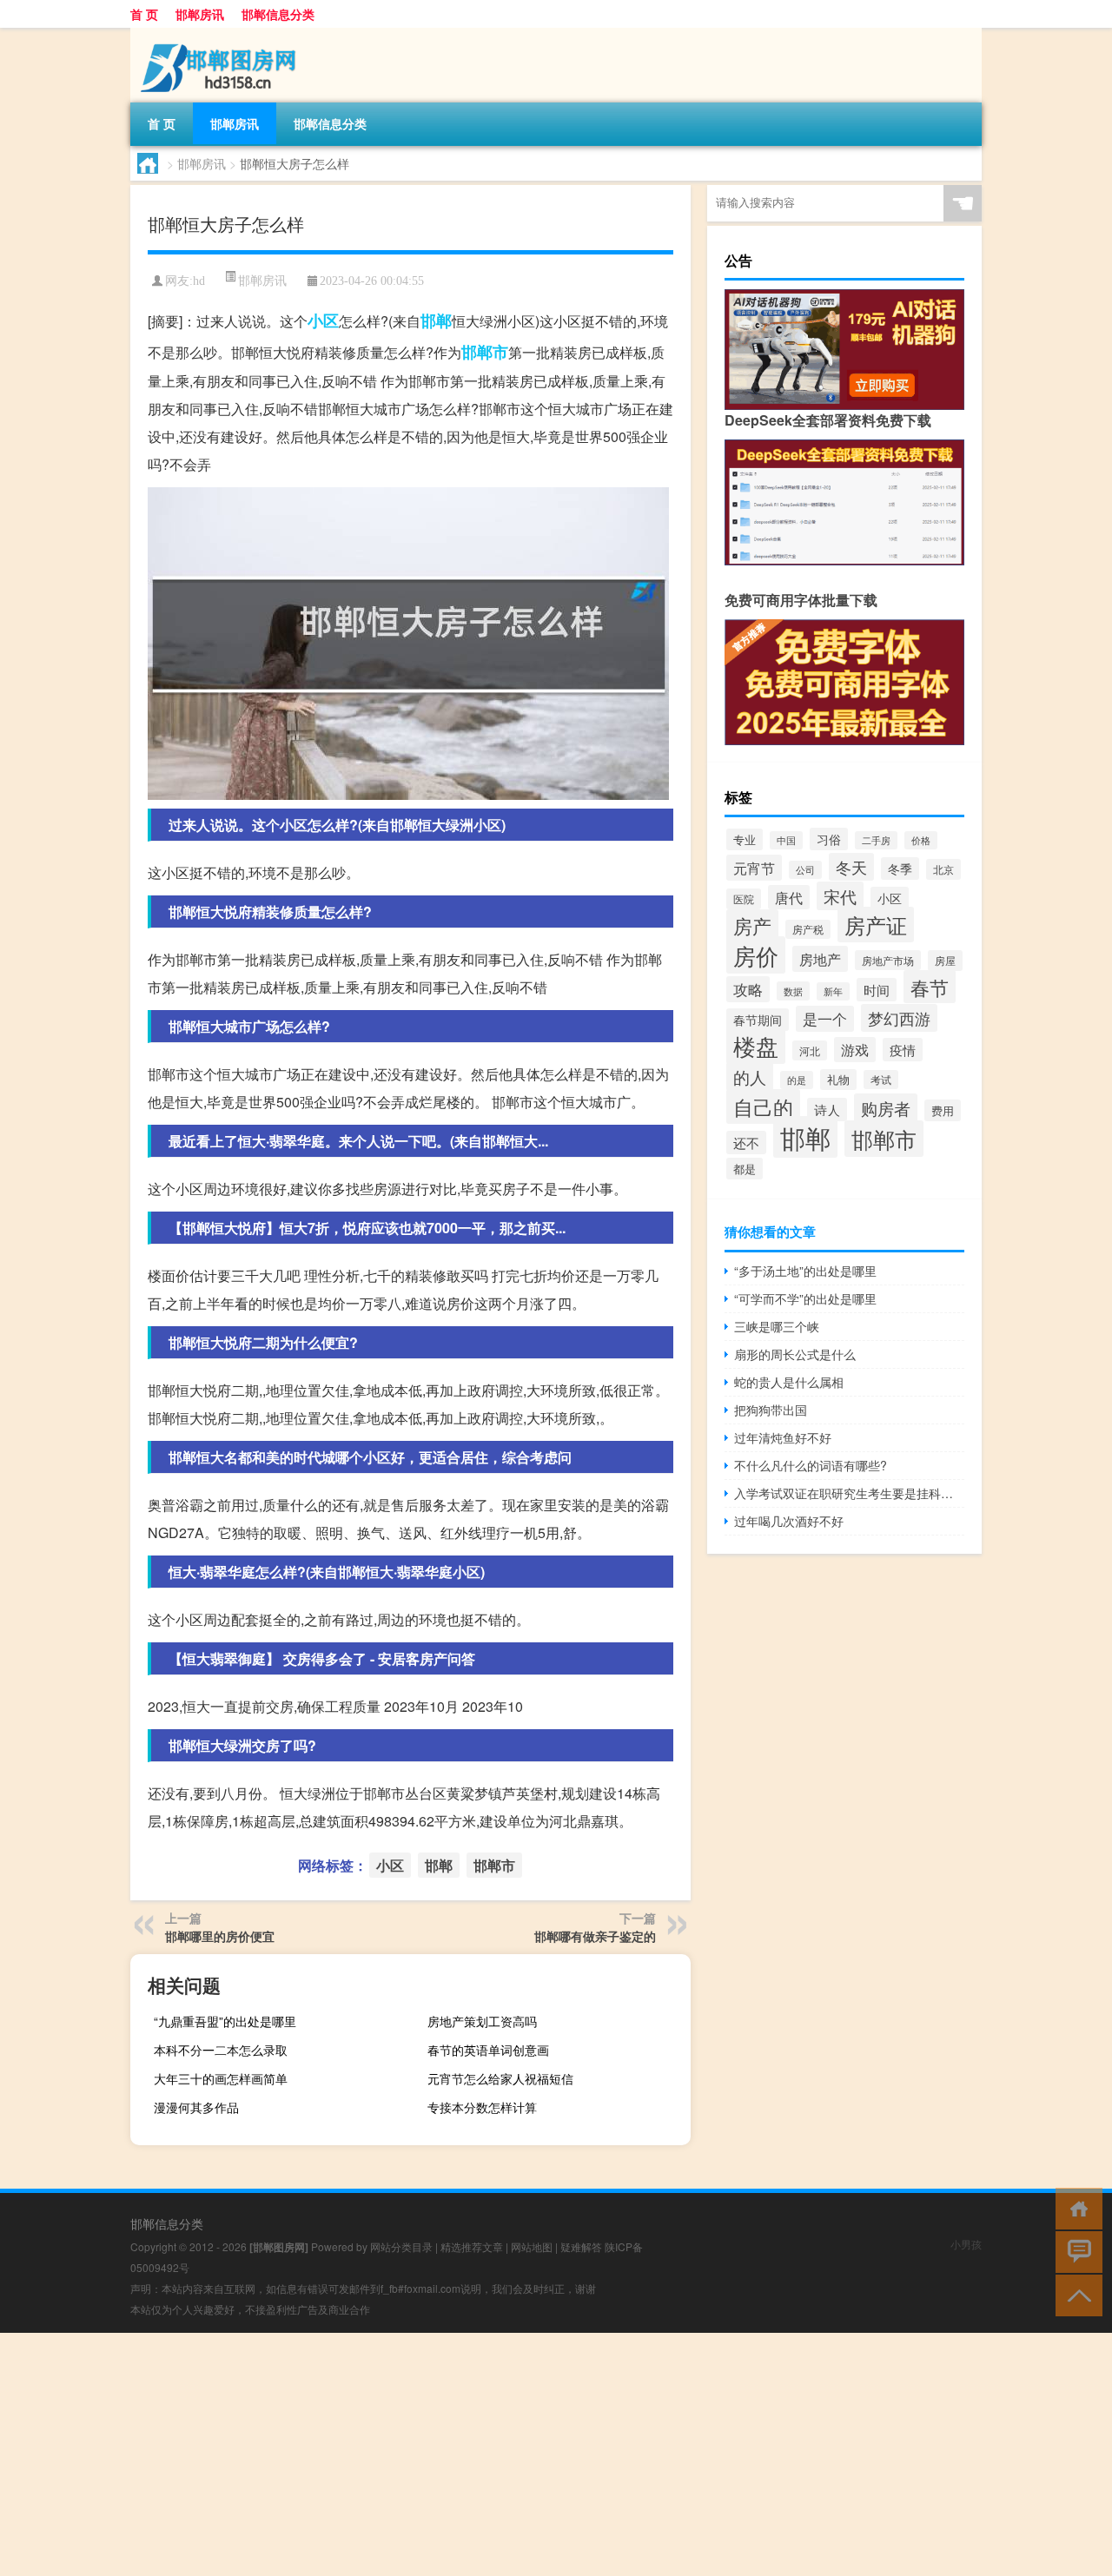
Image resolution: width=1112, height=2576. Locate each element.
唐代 (789, 897)
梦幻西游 (899, 1018)
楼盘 (756, 1045)
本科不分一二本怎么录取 (221, 2050)
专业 (745, 839)
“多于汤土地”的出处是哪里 (805, 1271)
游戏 (855, 1050)
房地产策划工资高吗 (482, 2021)
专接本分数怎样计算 (482, 2107)
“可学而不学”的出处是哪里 (805, 1298)
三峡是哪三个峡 (777, 1326)
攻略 (748, 989)
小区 (323, 320)
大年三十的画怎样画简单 (221, 2078)
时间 (877, 990)
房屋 (945, 961)
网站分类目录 (401, 2246)
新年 (833, 991)
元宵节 (754, 868)
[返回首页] (1075, 2207)
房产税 (808, 929)
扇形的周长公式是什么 (795, 1354)
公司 (805, 870)
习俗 (829, 839)
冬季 (900, 869)
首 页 (144, 14)
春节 (930, 987)
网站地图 (532, 2246)
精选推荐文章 (472, 2246)
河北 (810, 1050)
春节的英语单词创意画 (488, 2050)
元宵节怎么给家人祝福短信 (500, 2078)
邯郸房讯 (200, 14)
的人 (750, 1077)
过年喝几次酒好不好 (789, 1521)
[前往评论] (1075, 2251)
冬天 (851, 867)
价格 (921, 840)
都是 (745, 1169)
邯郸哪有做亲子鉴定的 (595, 1936)
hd (199, 281)
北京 (943, 869)
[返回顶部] (1075, 2294)
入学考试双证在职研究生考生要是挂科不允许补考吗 (849, 1493)
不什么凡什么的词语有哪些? (811, 1465)
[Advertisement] (521, 2454)
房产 (752, 925)
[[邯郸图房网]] (222, 34)
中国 (786, 840)
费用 (943, 1110)
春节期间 (758, 1020)
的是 (797, 1080)
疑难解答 (581, 2246)
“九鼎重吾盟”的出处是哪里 (225, 2021)
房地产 (820, 959)
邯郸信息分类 (278, 14)
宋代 (840, 896)
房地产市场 (888, 960)
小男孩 (966, 2244)
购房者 (886, 1108)
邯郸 (436, 320)
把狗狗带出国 (771, 1410)
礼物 (838, 1080)
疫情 (903, 1050)
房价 (756, 955)
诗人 (827, 1110)
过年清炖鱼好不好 (783, 1437)
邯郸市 (485, 352)
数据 (793, 991)
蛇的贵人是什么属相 (789, 1382)
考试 (881, 1080)
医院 (744, 899)
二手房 (876, 840)
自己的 (763, 1106)
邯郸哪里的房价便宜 (220, 1936)
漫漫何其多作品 (196, 2107)
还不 (746, 1143)
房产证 (876, 925)
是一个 (825, 1019)
